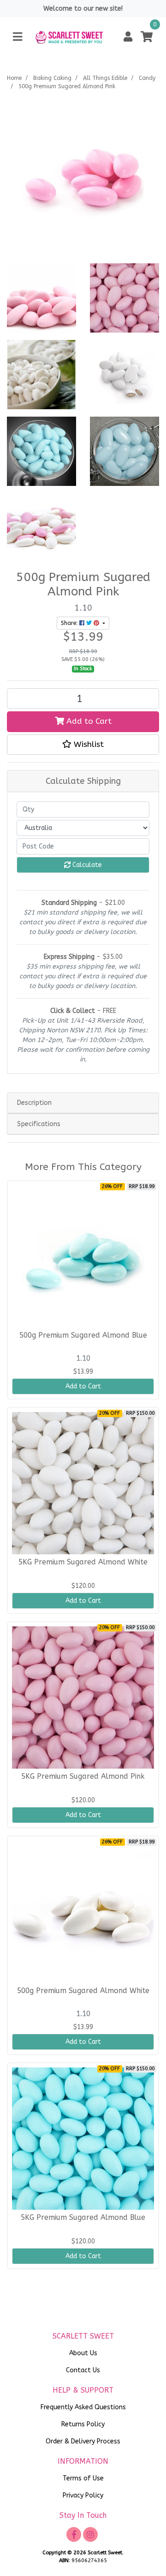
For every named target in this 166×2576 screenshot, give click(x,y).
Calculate (86, 865)
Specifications (39, 1124)
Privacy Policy (83, 2495)
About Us (83, 2353)
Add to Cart (88, 721)
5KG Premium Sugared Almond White (83, 1562)
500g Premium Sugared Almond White (83, 1991)
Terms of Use (83, 2478)
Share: (70, 623)
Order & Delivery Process (83, 2441)
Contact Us (83, 2370)
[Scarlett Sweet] (69, 37)
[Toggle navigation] (18, 37)
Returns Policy (83, 2424)
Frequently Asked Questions (83, 2407)
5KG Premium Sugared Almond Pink (83, 1776)
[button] (128, 37)
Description (34, 1103)
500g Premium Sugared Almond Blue (83, 1335)
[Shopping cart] (147, 37)
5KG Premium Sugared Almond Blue (83, 2218)
